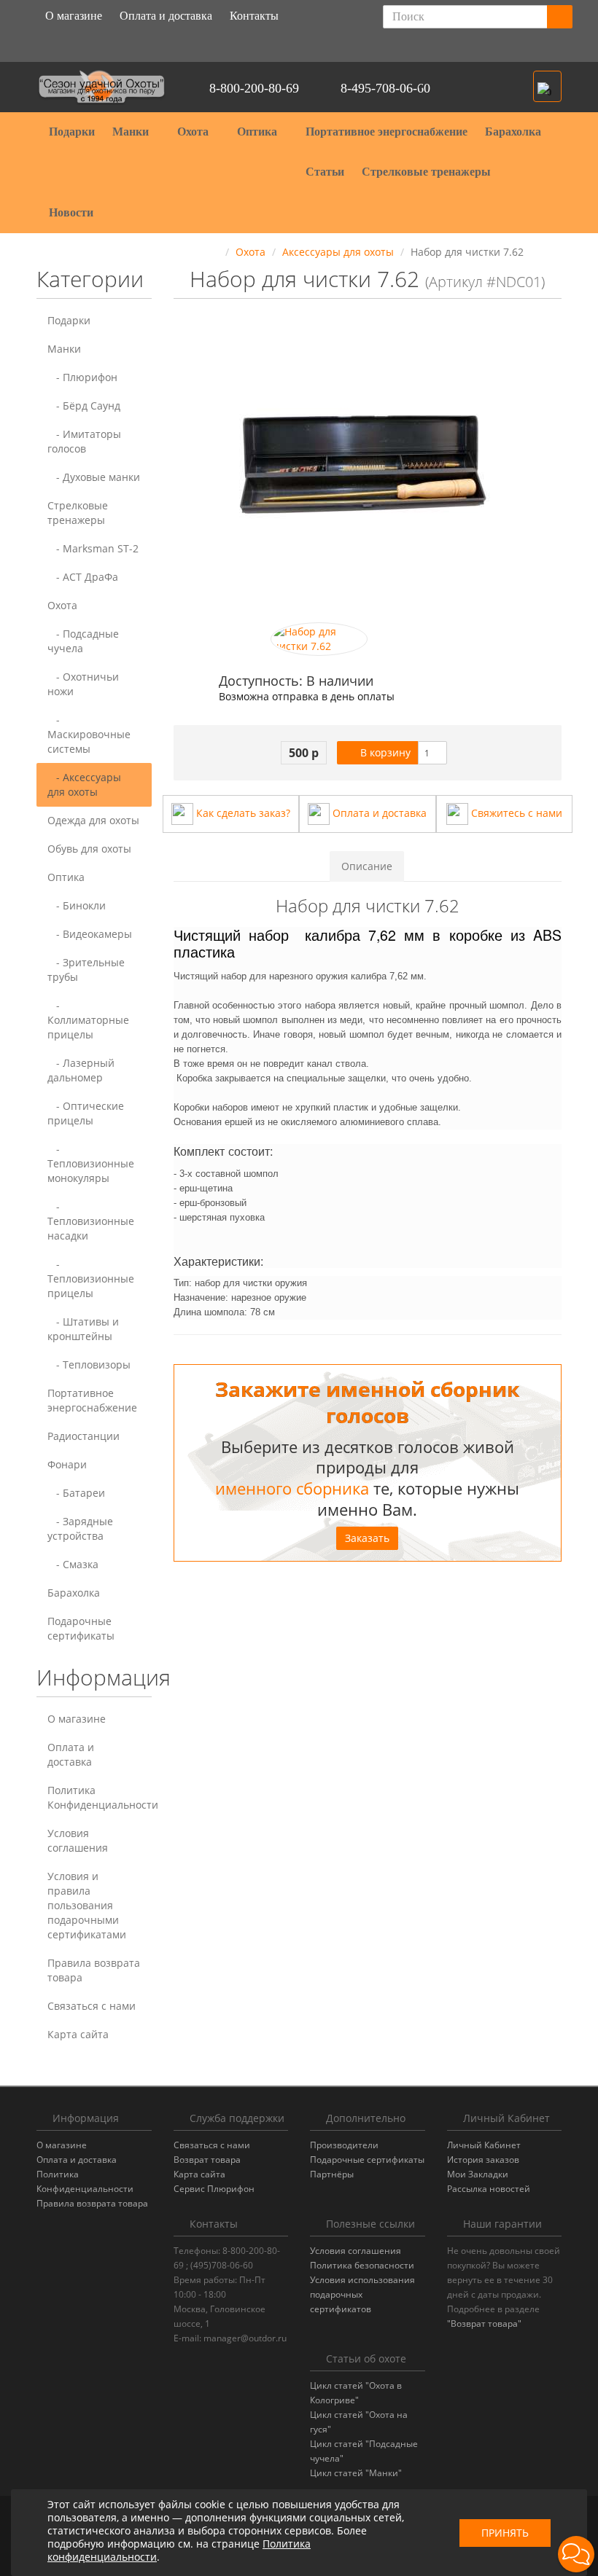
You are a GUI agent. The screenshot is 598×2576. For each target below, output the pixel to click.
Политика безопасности (362, 2265)
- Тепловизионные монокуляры (91, 1163)
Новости (71, 212)
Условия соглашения (78, 1840)
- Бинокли (77, 905)
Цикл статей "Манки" (356, 2473)
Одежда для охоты (93, 820)
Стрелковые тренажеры (428, 172)
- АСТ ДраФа (83, 577)
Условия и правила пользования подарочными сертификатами (87, 1905)
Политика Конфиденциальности (100, 1797)
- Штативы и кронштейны (83, 1329)
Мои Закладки (478, 2174)
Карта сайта (78, 2034)
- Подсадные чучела (83, 641)
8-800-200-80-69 (254, 88)
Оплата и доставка (166, 16)
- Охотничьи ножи (83, 684)
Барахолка (513, 132)
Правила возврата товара (94, 1970)
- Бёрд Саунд (84, 406)
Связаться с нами (92, 2006)
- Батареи (76, 1493)
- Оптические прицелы (86, 1113)
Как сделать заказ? (242, 813)
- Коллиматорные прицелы (88, 1020)
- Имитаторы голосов (84, 441)
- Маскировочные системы (89, 734)
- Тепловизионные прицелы (91, 1279)
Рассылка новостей (489, 2189)
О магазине (74, 16)
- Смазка (73, 1564)
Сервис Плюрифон (214, 2189)
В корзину (384, 752)
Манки (132, 132)
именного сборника (292, 1488)
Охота (194, 132)
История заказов (483, 2160)
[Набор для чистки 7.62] (319, 639)
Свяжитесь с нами (515, 813)
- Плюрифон (82, 377)
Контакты (254, 16)
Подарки (72, 132)
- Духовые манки (94, 477)
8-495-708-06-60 (385, 88)
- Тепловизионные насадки (91, 1221)
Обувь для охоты (89, 849)
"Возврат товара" (484, 2324)
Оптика (259, 132)
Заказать (367, 1538)
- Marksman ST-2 (93, 548)
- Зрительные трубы (86, 970)
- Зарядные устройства (80, 1528)
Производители (344, 2145)
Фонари (67, 1464)
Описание (367, 866)
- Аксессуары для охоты (84, 784)
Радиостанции (84, 1436)
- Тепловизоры (89, 1365)
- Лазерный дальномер (81, 1070)
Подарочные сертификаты (81, 1628)
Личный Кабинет (484, 2145)
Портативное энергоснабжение (387, 132)
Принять (505, 2533)
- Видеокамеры (90, 934)
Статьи (325, 172)
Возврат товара (207, 2160)
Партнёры (332, 2174)
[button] (547, 86)
